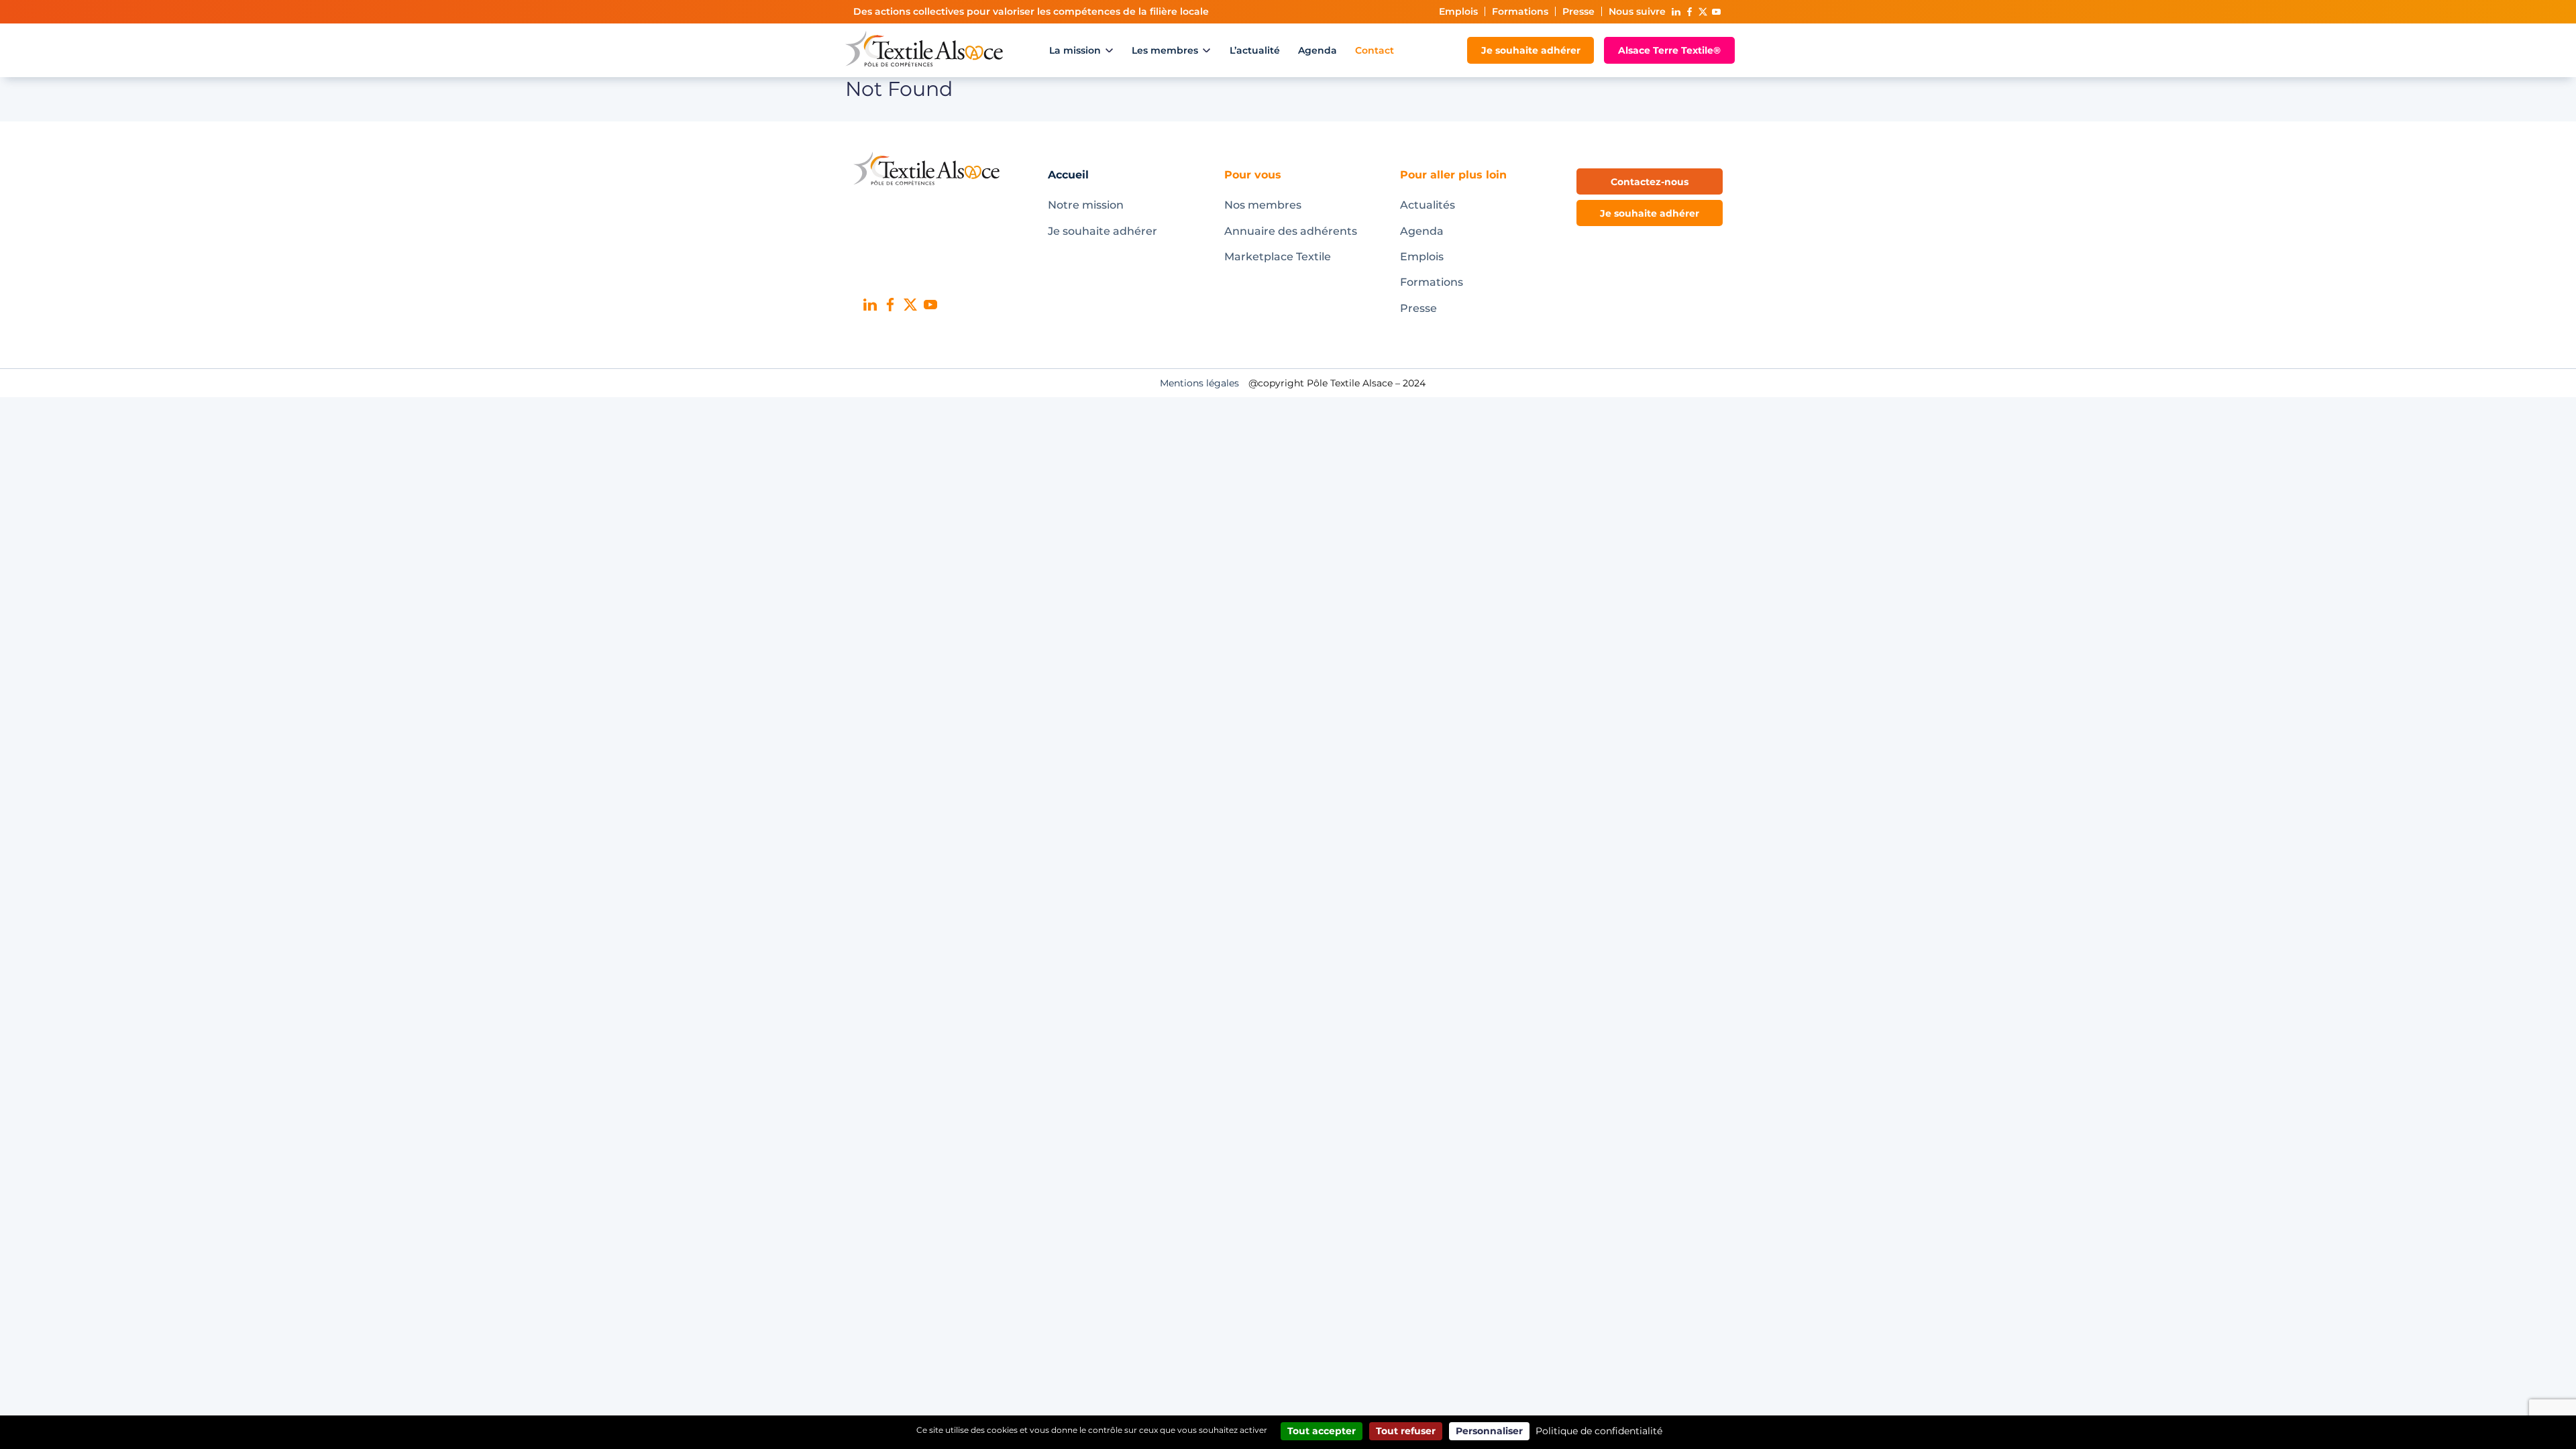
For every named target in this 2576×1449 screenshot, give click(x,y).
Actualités (1428, 205)
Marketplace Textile (1278, 257)
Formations (1520, 11)
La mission (1075, 50)
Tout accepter (1322, 1431)
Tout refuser (1406, 1431)
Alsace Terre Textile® (1669, 50)
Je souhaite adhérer (1531, 50)
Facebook (1689, 12)
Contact (1375, 50)
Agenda (1318, 50)
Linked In (1676, 12)
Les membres (1165, 50)
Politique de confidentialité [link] (1599, 1431)
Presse (1578, 11)
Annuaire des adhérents (1291, 231)
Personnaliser (1489, 1431)
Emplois (1458, 11)
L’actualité (1255, 50)
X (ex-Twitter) (1703, 12)
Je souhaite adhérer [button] (1650, 213)
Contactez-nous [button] (1650, 182)
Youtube (1716, 12)
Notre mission (1086, 205)
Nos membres (1263, 205)
